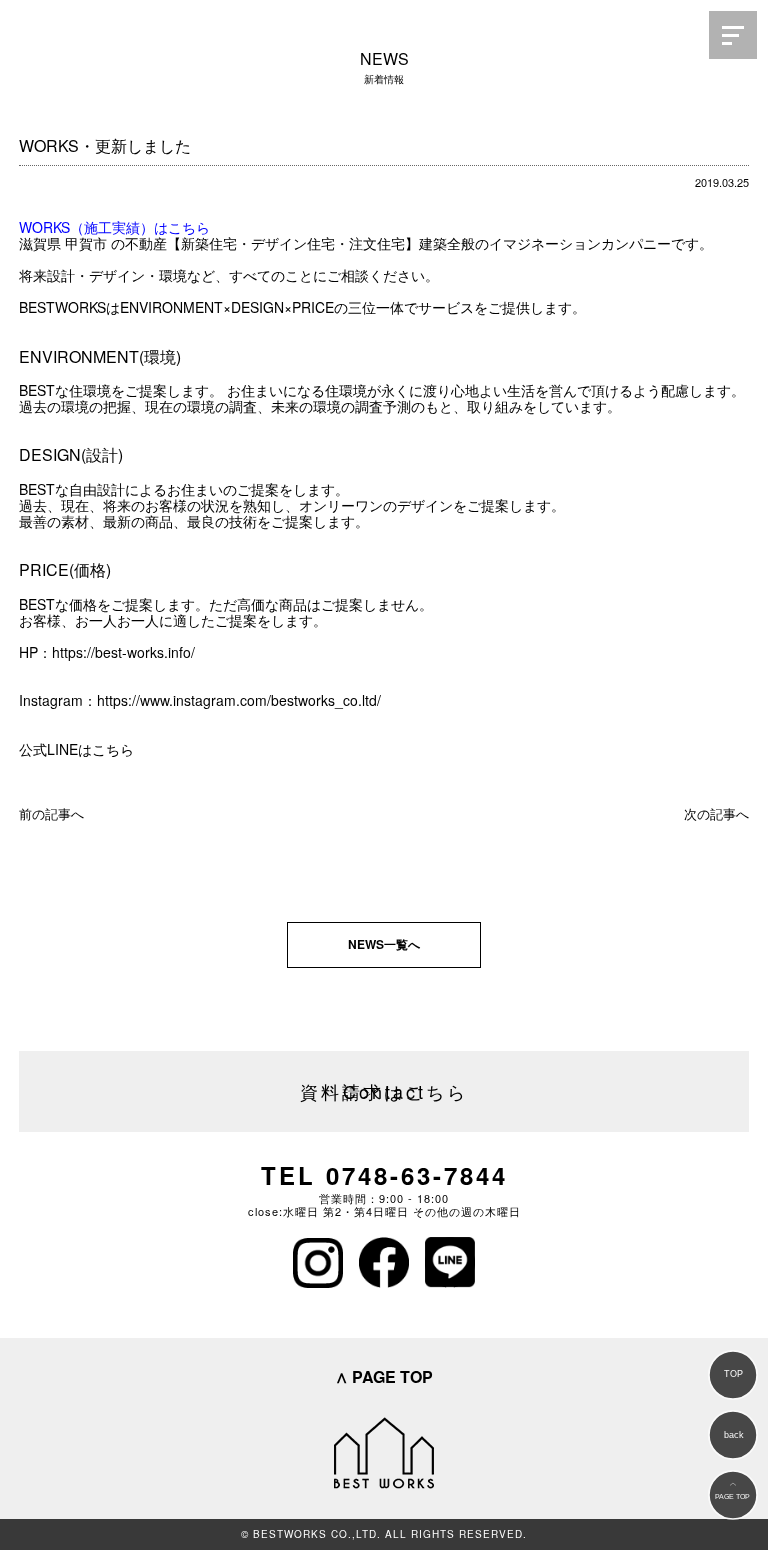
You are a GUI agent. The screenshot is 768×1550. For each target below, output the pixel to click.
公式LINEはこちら (76, 749)
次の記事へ (716, 813)
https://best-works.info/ (123, 652)
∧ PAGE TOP (384, 1376)
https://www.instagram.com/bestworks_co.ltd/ (239, 700)
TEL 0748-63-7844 (384, 1175)
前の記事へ (51, 813)
